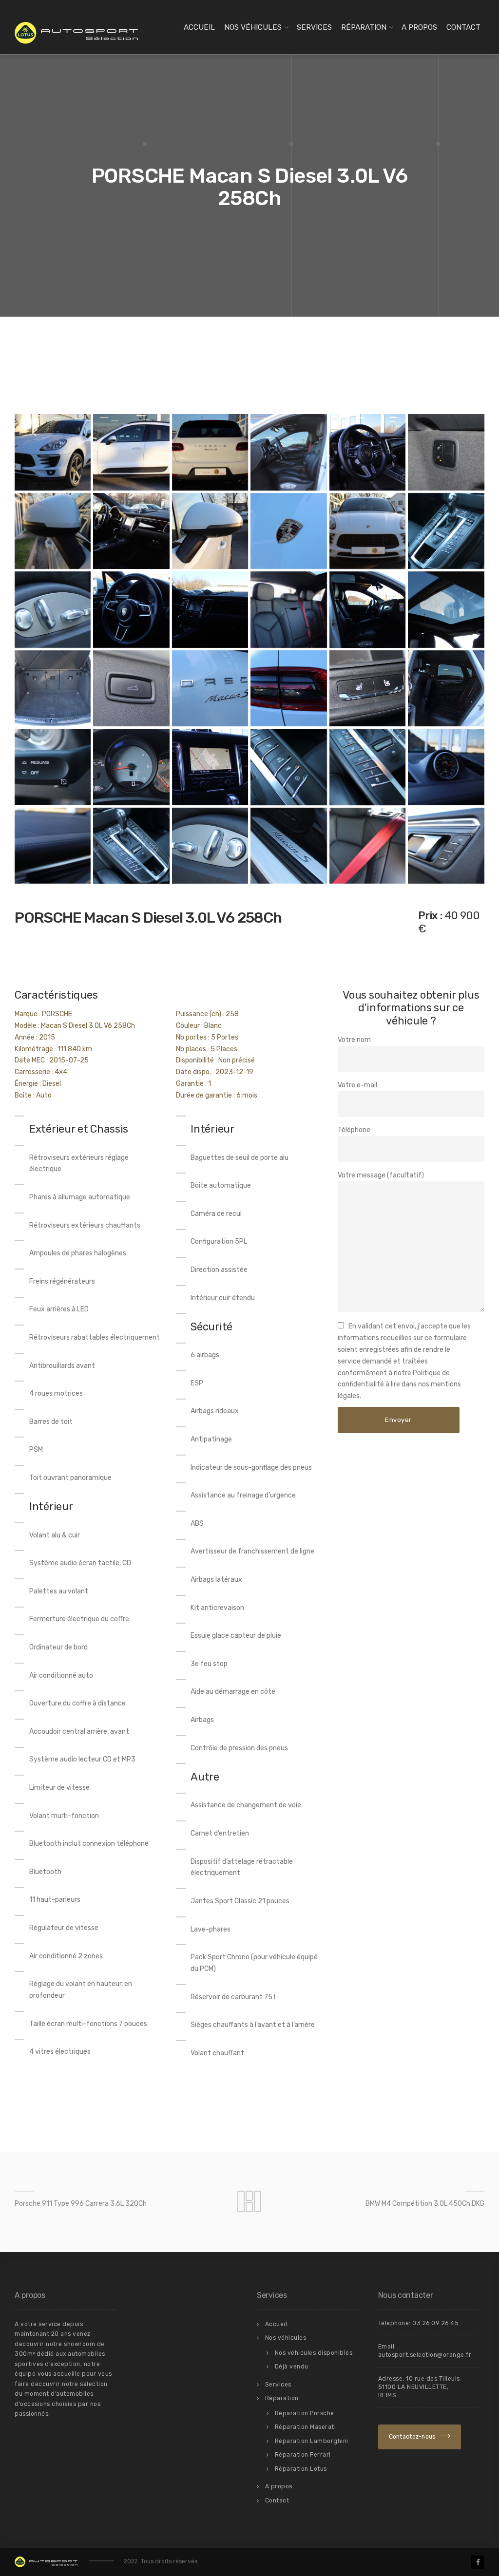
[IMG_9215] (53, 452)
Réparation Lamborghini (312, 2441)
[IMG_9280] (53, 531)
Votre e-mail (357, 1085)
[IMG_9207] (131, 609)
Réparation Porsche (305, 2413)
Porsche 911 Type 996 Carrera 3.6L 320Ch (81, 2204)
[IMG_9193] (210, 688)
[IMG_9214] (288, 531)
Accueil (199, 27)
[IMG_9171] (131, 846)
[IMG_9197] (131, 688)
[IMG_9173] (53, 846)
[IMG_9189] (367, 688)
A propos (419, 27)
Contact (463, 27)
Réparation (364, 27)
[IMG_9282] (446, 452)
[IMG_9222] (131, 452)
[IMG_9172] (446, 767)
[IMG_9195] (53, 688)
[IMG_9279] (210, 531)
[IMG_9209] (53, 609)
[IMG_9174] (367, 767)
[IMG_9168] (446, 846)
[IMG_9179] (131, 767)
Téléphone (354, 1130)
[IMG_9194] (288, 688)
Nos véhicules (253, 27)
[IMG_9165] (288, 452)
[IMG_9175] (288, 767)
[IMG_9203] (210, 609)
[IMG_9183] (53, 767)
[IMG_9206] (446, 531)
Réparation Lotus (301, 2469)
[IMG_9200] (446, 609)
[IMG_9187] (446, 688)
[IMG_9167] (367, 452)
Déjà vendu (292, 2367)
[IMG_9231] (210, 452)
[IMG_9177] (210, 767)
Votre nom (354, 1040)
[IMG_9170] (210, 846)
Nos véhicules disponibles (314, 2353)
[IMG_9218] (367, 531)
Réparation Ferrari (303, 2455)
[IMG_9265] (131, 531)
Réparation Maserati (306, 2427)
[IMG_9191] (367, 846)
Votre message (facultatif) (381, 1175)
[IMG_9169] (288, 846)
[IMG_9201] (288, 609)
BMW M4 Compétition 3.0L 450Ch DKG (425, 2204)
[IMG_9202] (367, 609)
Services (314, 27)
